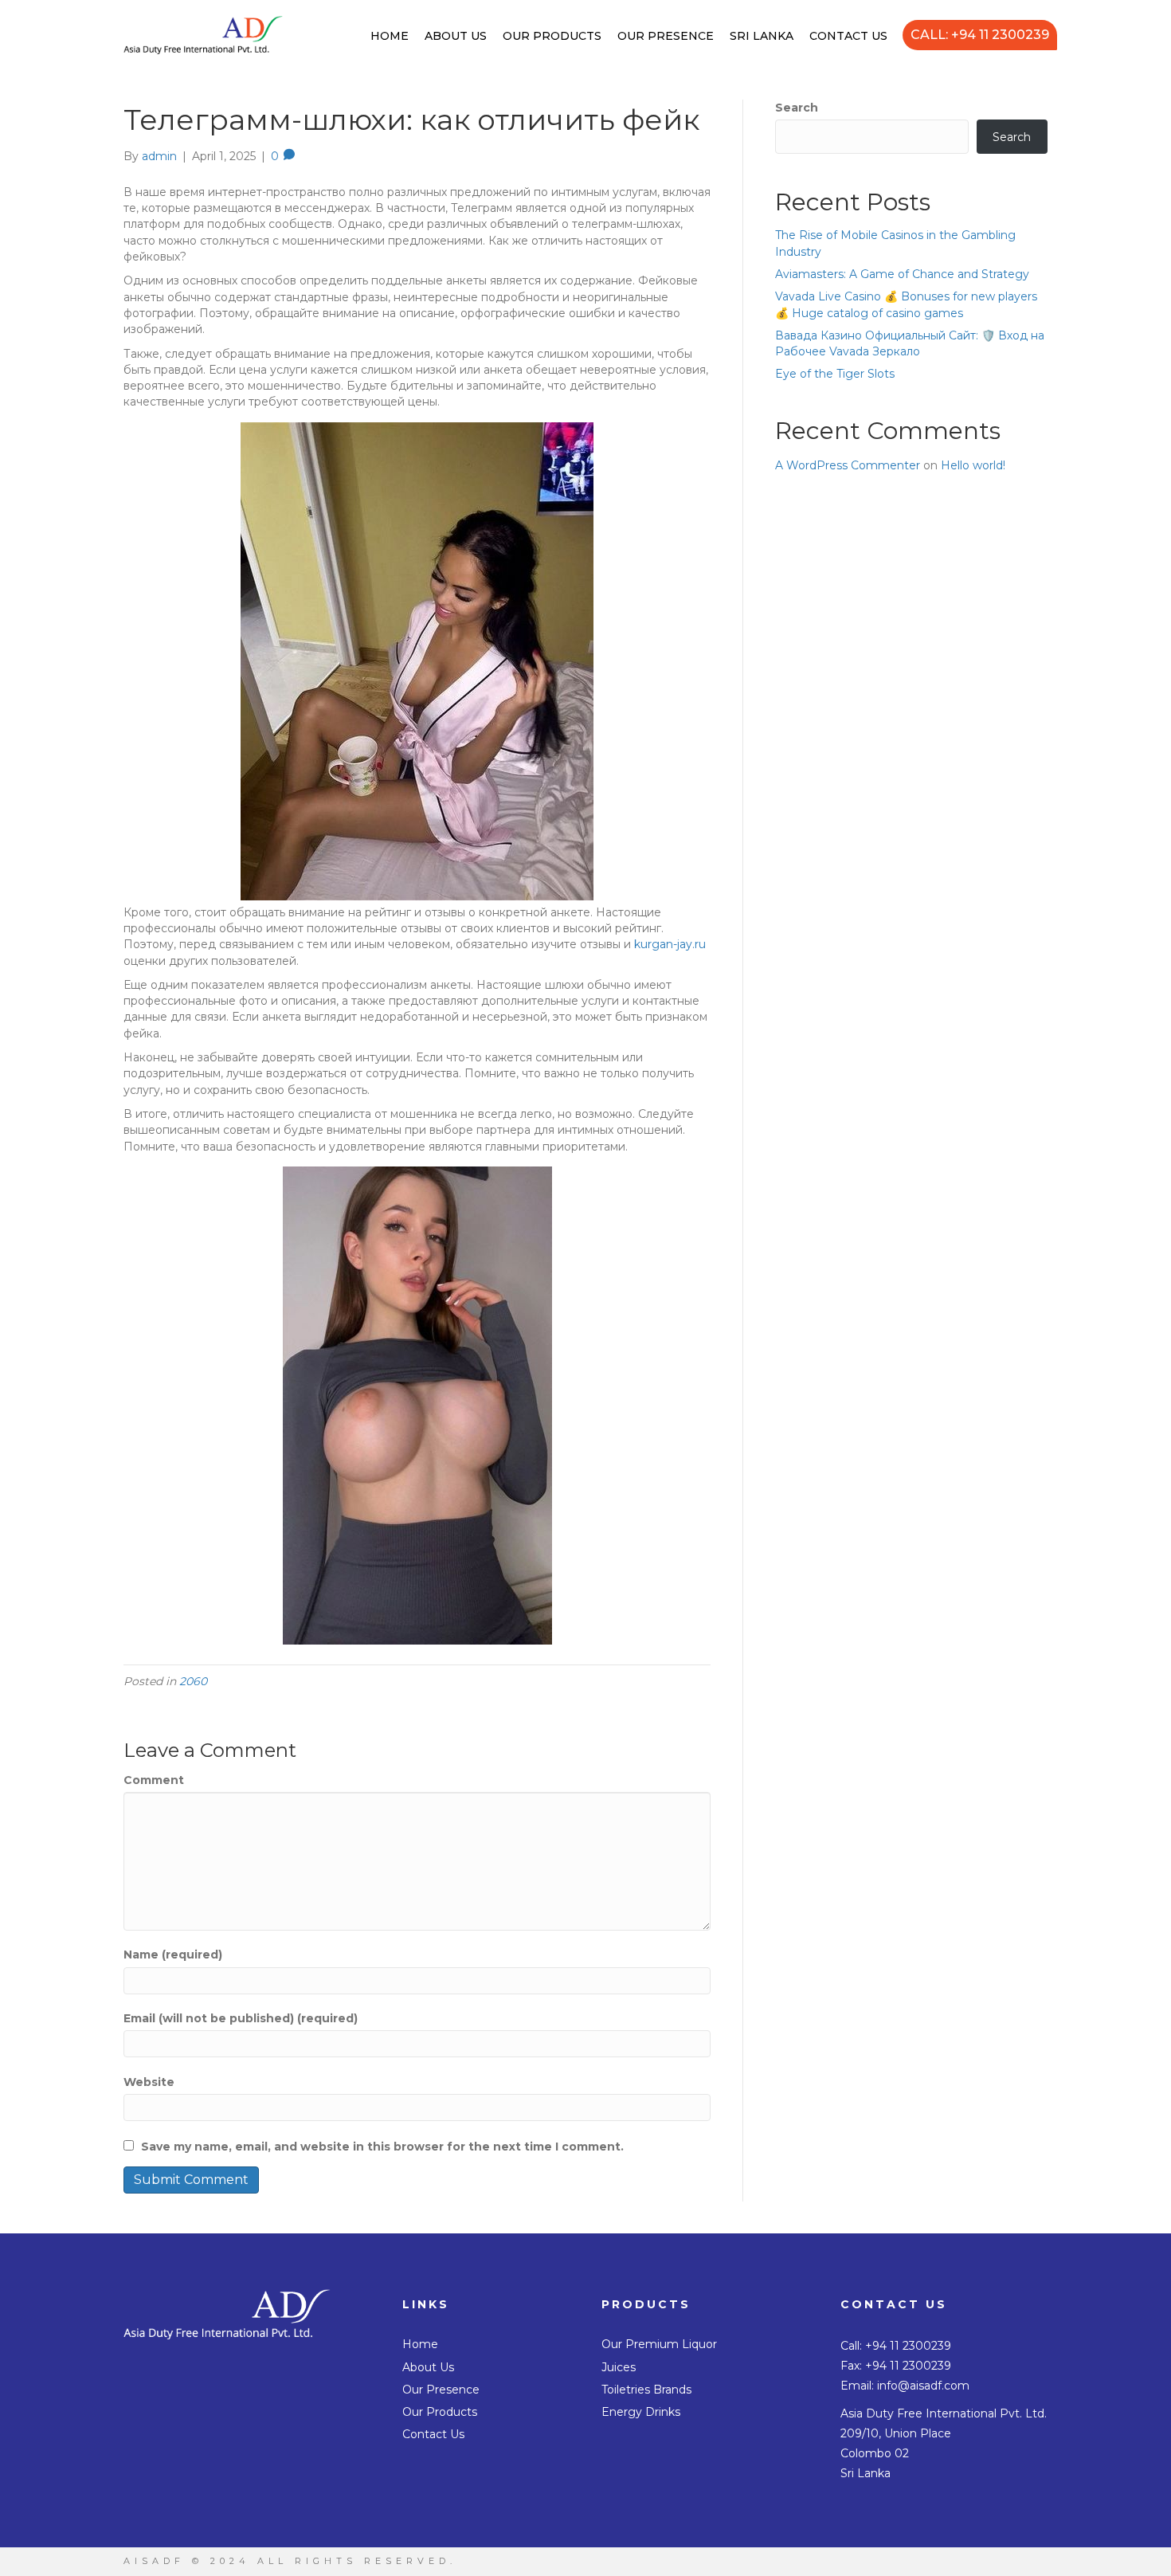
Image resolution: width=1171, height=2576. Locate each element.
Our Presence (666, 36)
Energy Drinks (641, 2412)
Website (149, 2082)
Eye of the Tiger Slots (835, 374)
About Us (456, 36)
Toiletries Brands (646, 2390)
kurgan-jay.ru (670, 944)
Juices (619, 2367)
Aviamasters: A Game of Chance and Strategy (902, 274)
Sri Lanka (762, 36)
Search (797, 108)
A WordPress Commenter (848, 465)
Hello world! (973, 465)
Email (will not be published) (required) (241, 2018)
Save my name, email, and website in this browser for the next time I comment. (382, 2147)
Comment (154, 1780)
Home (390, 36)
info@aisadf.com (923, 2386)
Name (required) (173, 1955)
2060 (193, 1681)
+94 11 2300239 (908, 2346)
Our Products (552, 36)
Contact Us (848, 36)
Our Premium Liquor (659, 2344)
